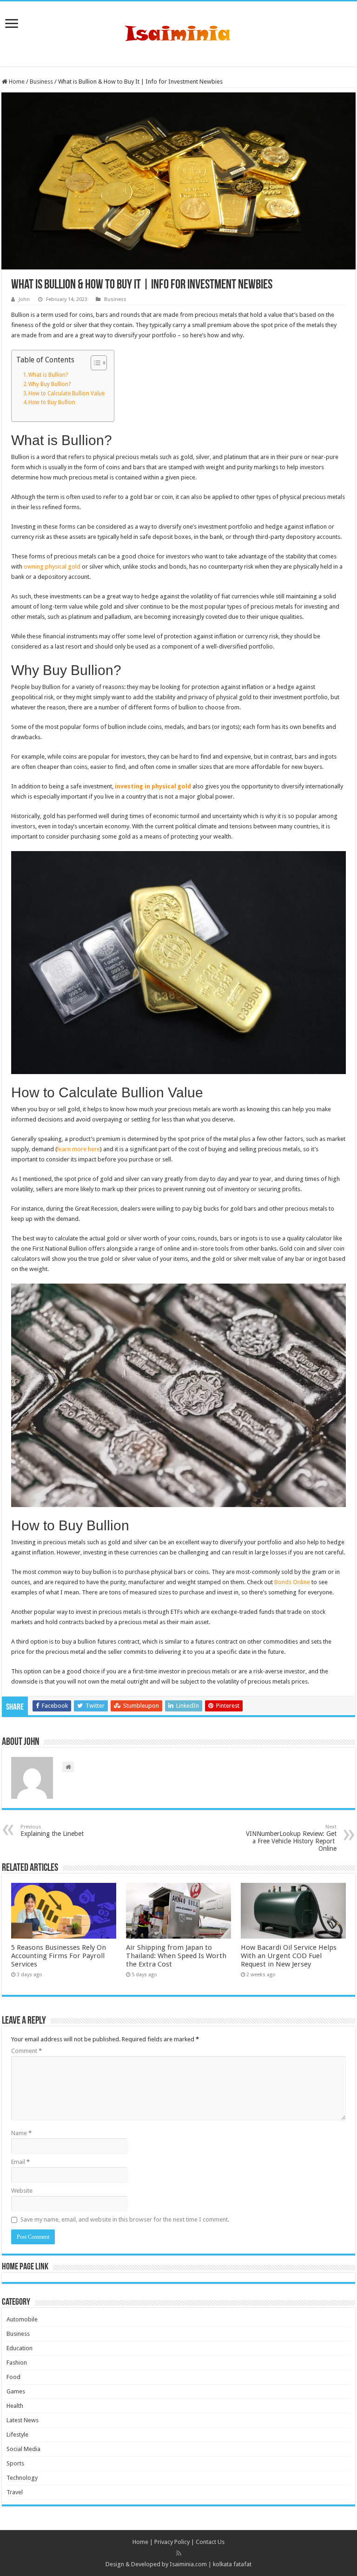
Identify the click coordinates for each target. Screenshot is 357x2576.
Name (21, 2133)
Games (16, 2391)
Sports (15, 2463)
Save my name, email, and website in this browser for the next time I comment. (125, 2219)
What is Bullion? (48, 375)
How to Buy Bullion (52, 402)
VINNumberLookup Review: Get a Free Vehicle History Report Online (291, 1838)
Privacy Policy (172, 2542)
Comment (26, 2051)
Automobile (22, 2319)
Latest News (23, 2420)
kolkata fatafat (232, 2564)
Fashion (17, 2363)
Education (20, 2348)
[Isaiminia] (178, 32)
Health (15, 2406)
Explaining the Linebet (53, 1831)
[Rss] (179, 2553)
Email (20, 2162)
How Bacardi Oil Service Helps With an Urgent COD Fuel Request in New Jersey (289, 1956)
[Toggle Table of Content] (94, 363)
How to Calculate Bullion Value (66, 393)
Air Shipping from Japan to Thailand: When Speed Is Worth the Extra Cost (176, 1956)
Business (41, 82)
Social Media (23, 2449)
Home (16, 82)
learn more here (79, 1149)
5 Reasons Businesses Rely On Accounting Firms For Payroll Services (59, 1956)
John (24, 299)
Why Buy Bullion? (50, 384)
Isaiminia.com (188, 2564)
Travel (15, 2492)
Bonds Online (292, 1582)
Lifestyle (17, 2435)
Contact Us (210, 2542)
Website (22, 2191)
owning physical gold (52, 567)
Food (13, 2377)
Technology (22, 2478)
